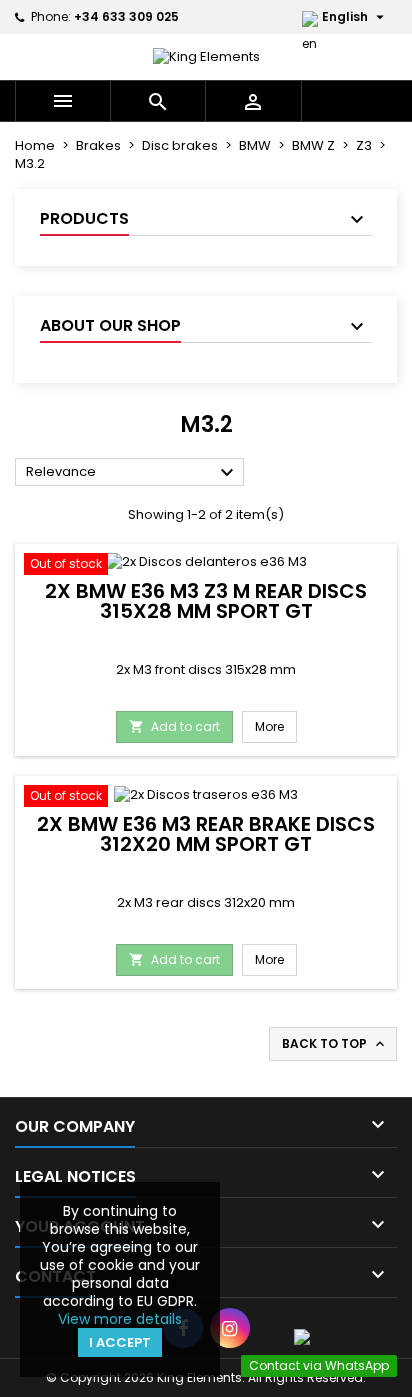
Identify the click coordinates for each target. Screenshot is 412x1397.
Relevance (132, 473)
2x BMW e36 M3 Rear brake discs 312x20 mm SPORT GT (206, 834)
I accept (120, 1342)
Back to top (335, 1044)
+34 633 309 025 (126, 16)
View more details (120, 1319)
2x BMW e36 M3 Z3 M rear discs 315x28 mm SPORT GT (206, 601)
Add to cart (174, 726)
